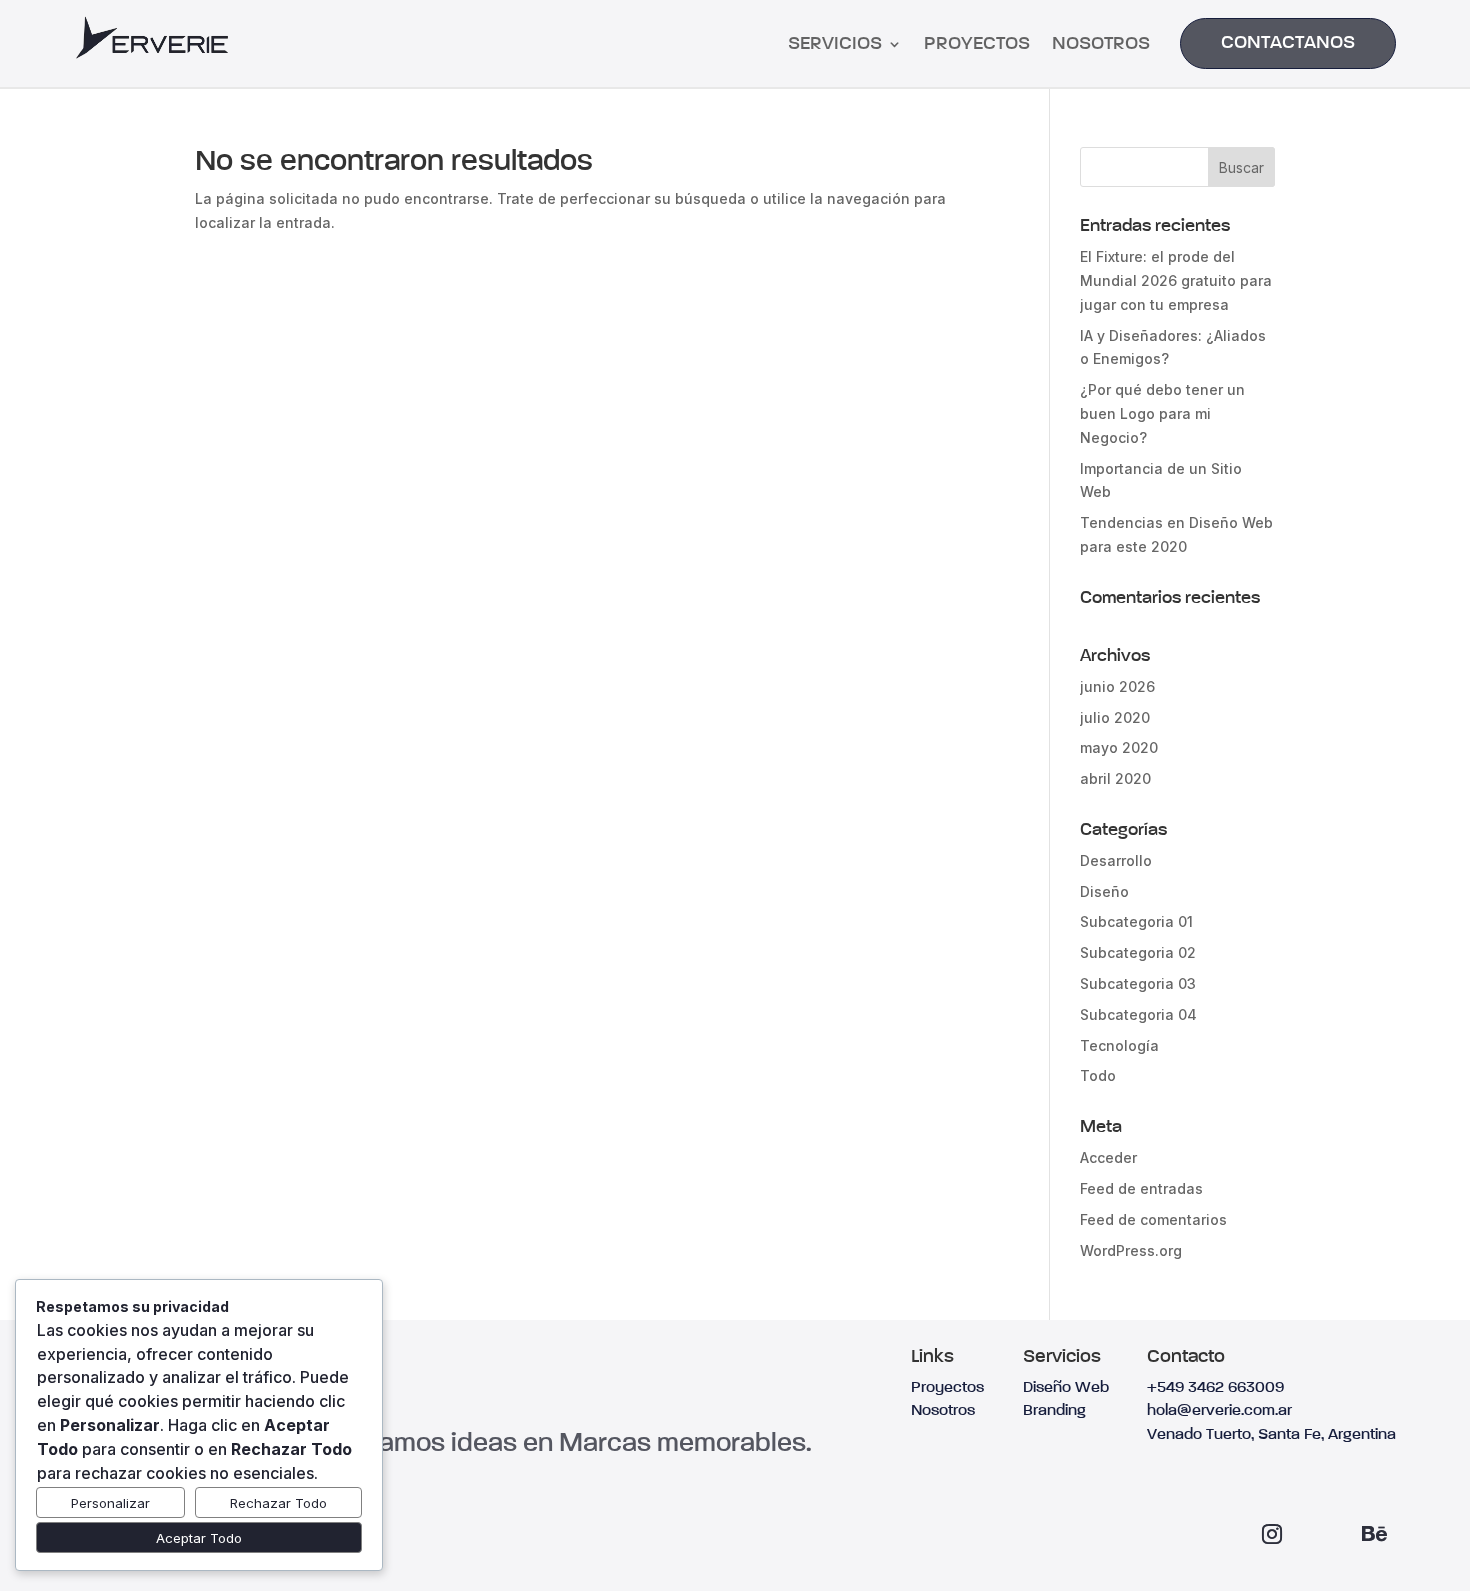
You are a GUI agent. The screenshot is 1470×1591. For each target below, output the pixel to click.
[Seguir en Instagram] (1272, 1534)
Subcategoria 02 (1138, 952)
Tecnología (1119, 1045)
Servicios (835, 45)
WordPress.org (1131, 1250)
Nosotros (1101, 45)
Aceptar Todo (199, 1538)
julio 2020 (1115, 717)
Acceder (1108, 1157)
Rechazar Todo (278, 1503)
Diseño (1104, 891)
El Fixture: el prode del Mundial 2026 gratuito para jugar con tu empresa (1176, 280)
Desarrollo (1116, 860)
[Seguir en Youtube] (1322, 1534)
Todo (1098, 1075)
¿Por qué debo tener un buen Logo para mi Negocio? (1162, 413)
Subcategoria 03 (1138, 983)
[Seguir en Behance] (1374, 1534)
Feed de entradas (1141, 1188)
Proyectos (977, 45)
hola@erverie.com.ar (1219, 1411)
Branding (1054, 1411)
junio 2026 (1117, 686)
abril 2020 (1115, 778)
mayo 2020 (1119, 747)
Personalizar (110, 1503)
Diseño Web (1066, 1388)
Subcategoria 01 (1136, 921)
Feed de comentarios (1153, 1219)
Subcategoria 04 (1138, 1014)
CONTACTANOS (1288, 42)
